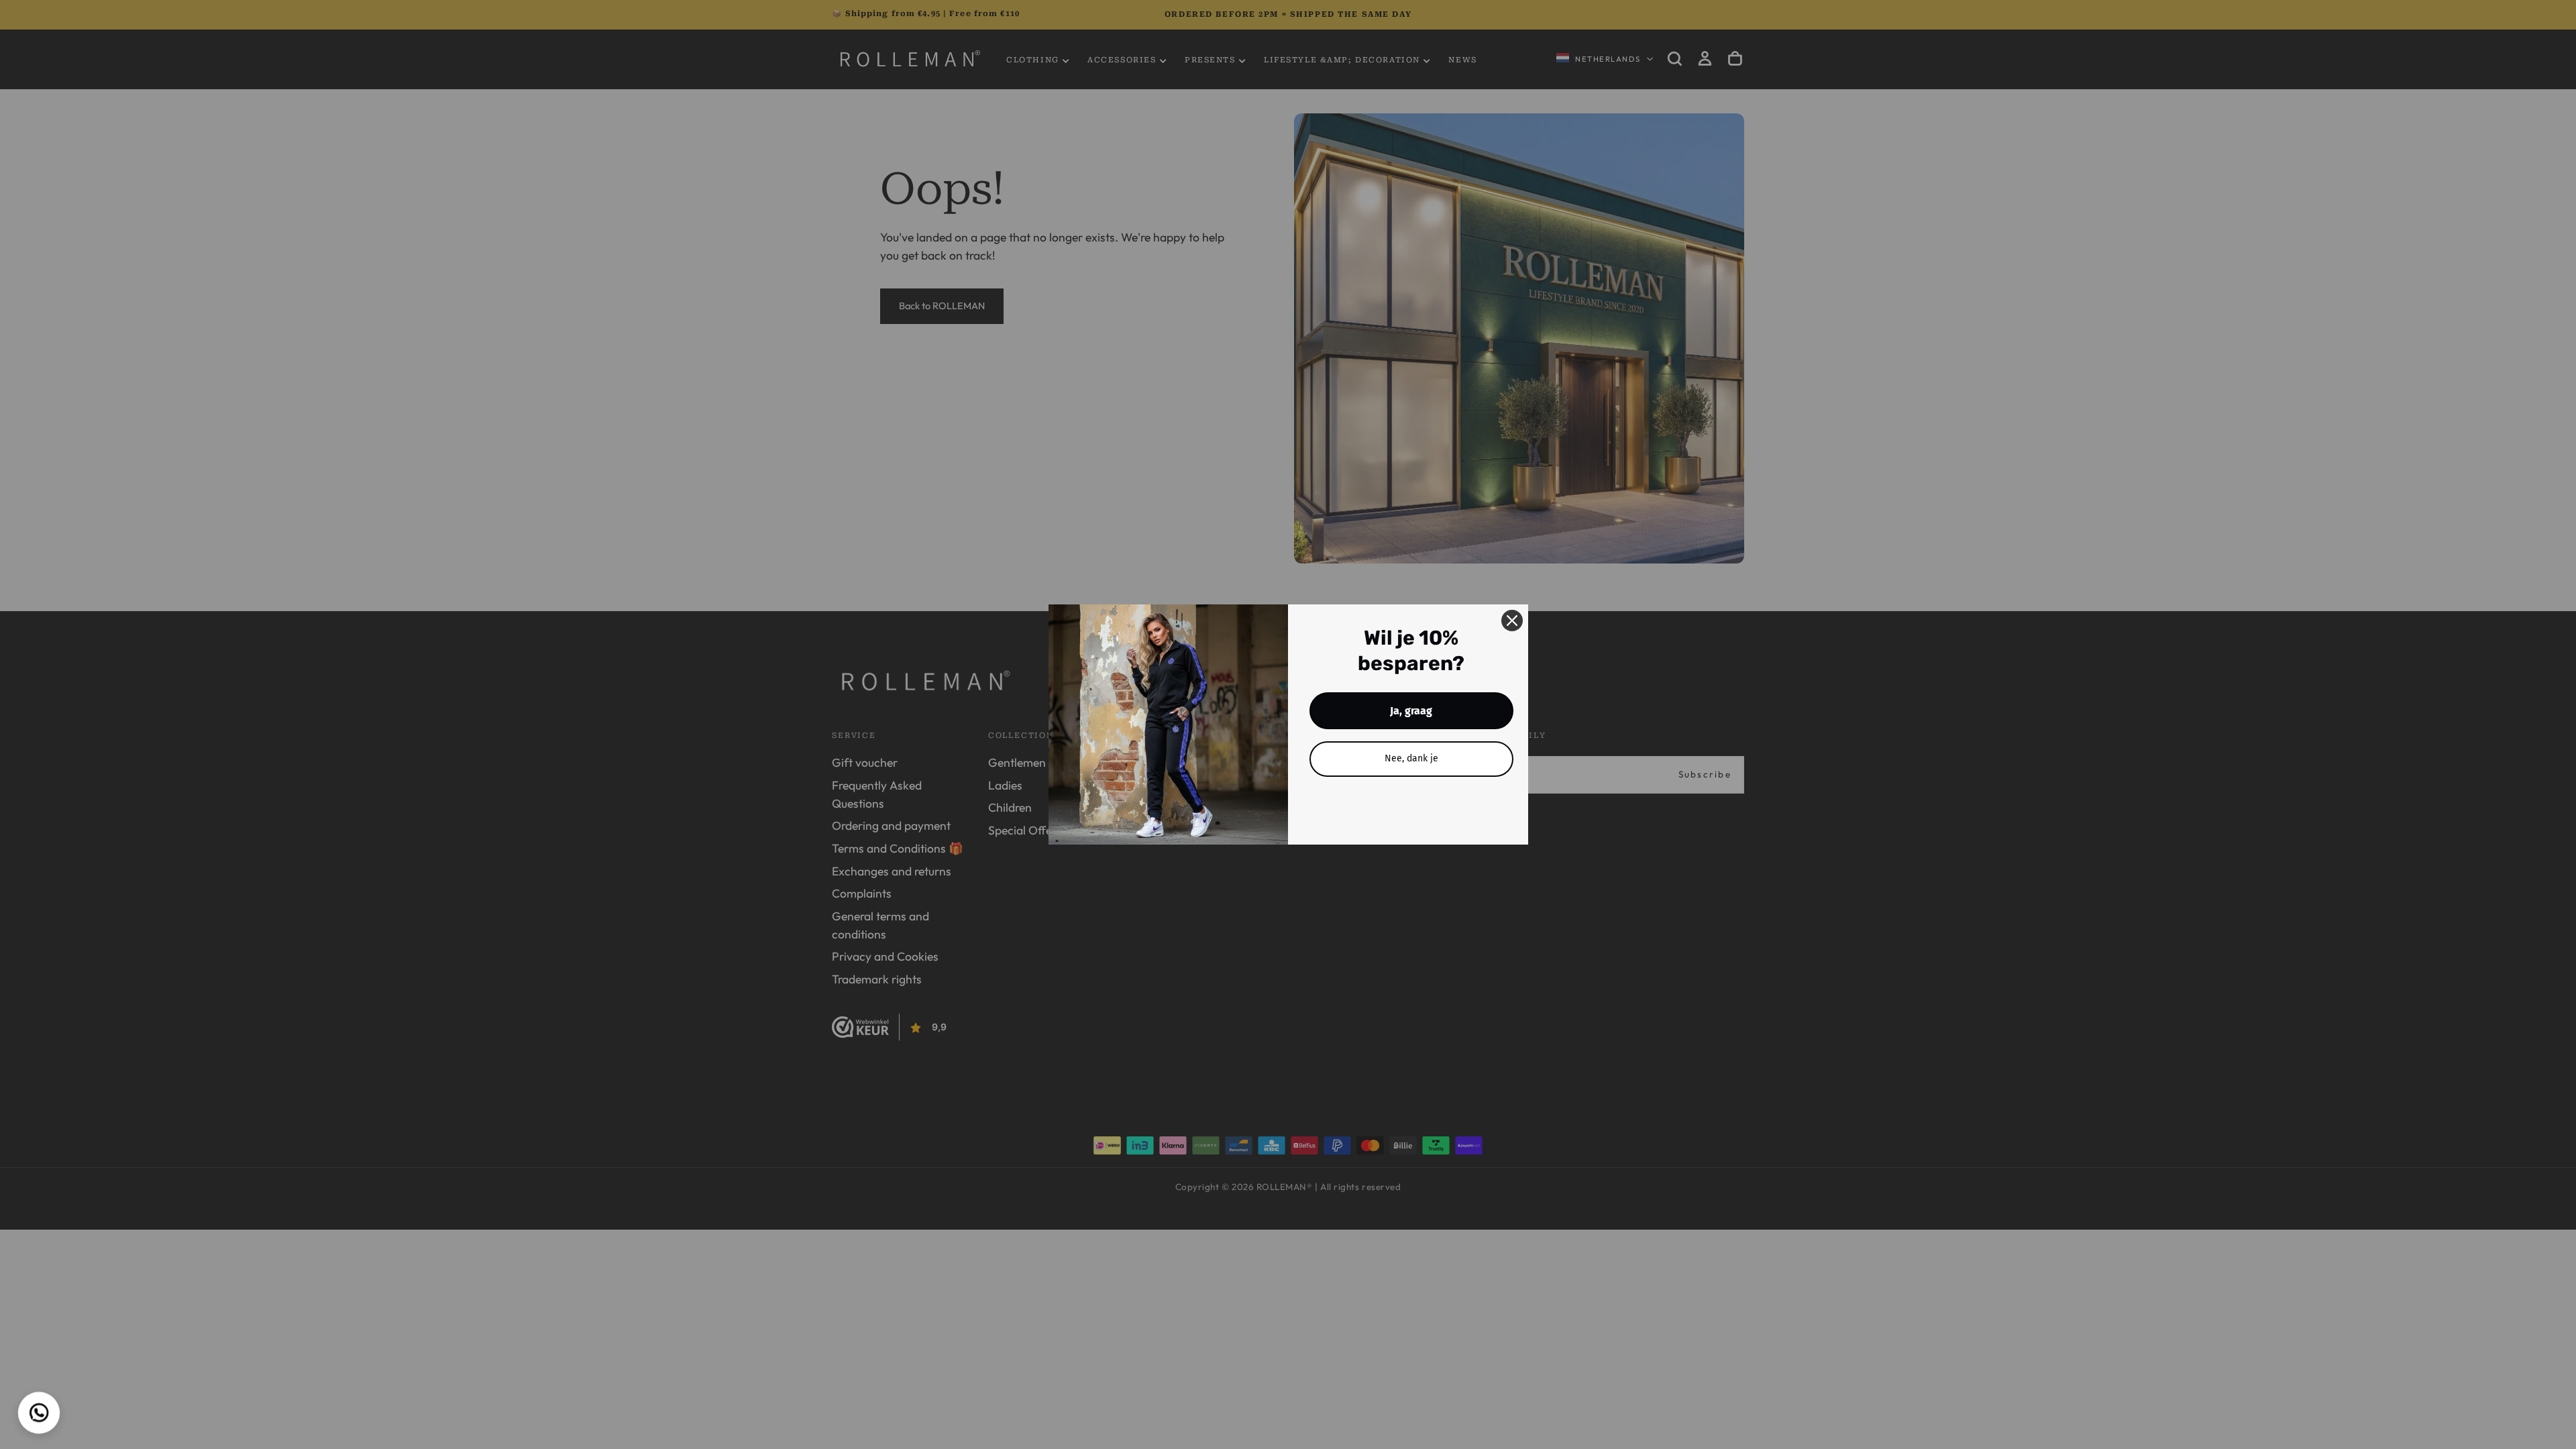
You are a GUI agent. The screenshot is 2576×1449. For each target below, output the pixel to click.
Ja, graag (1411, 711)
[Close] (1512, 621)
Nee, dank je (1411, 758)
